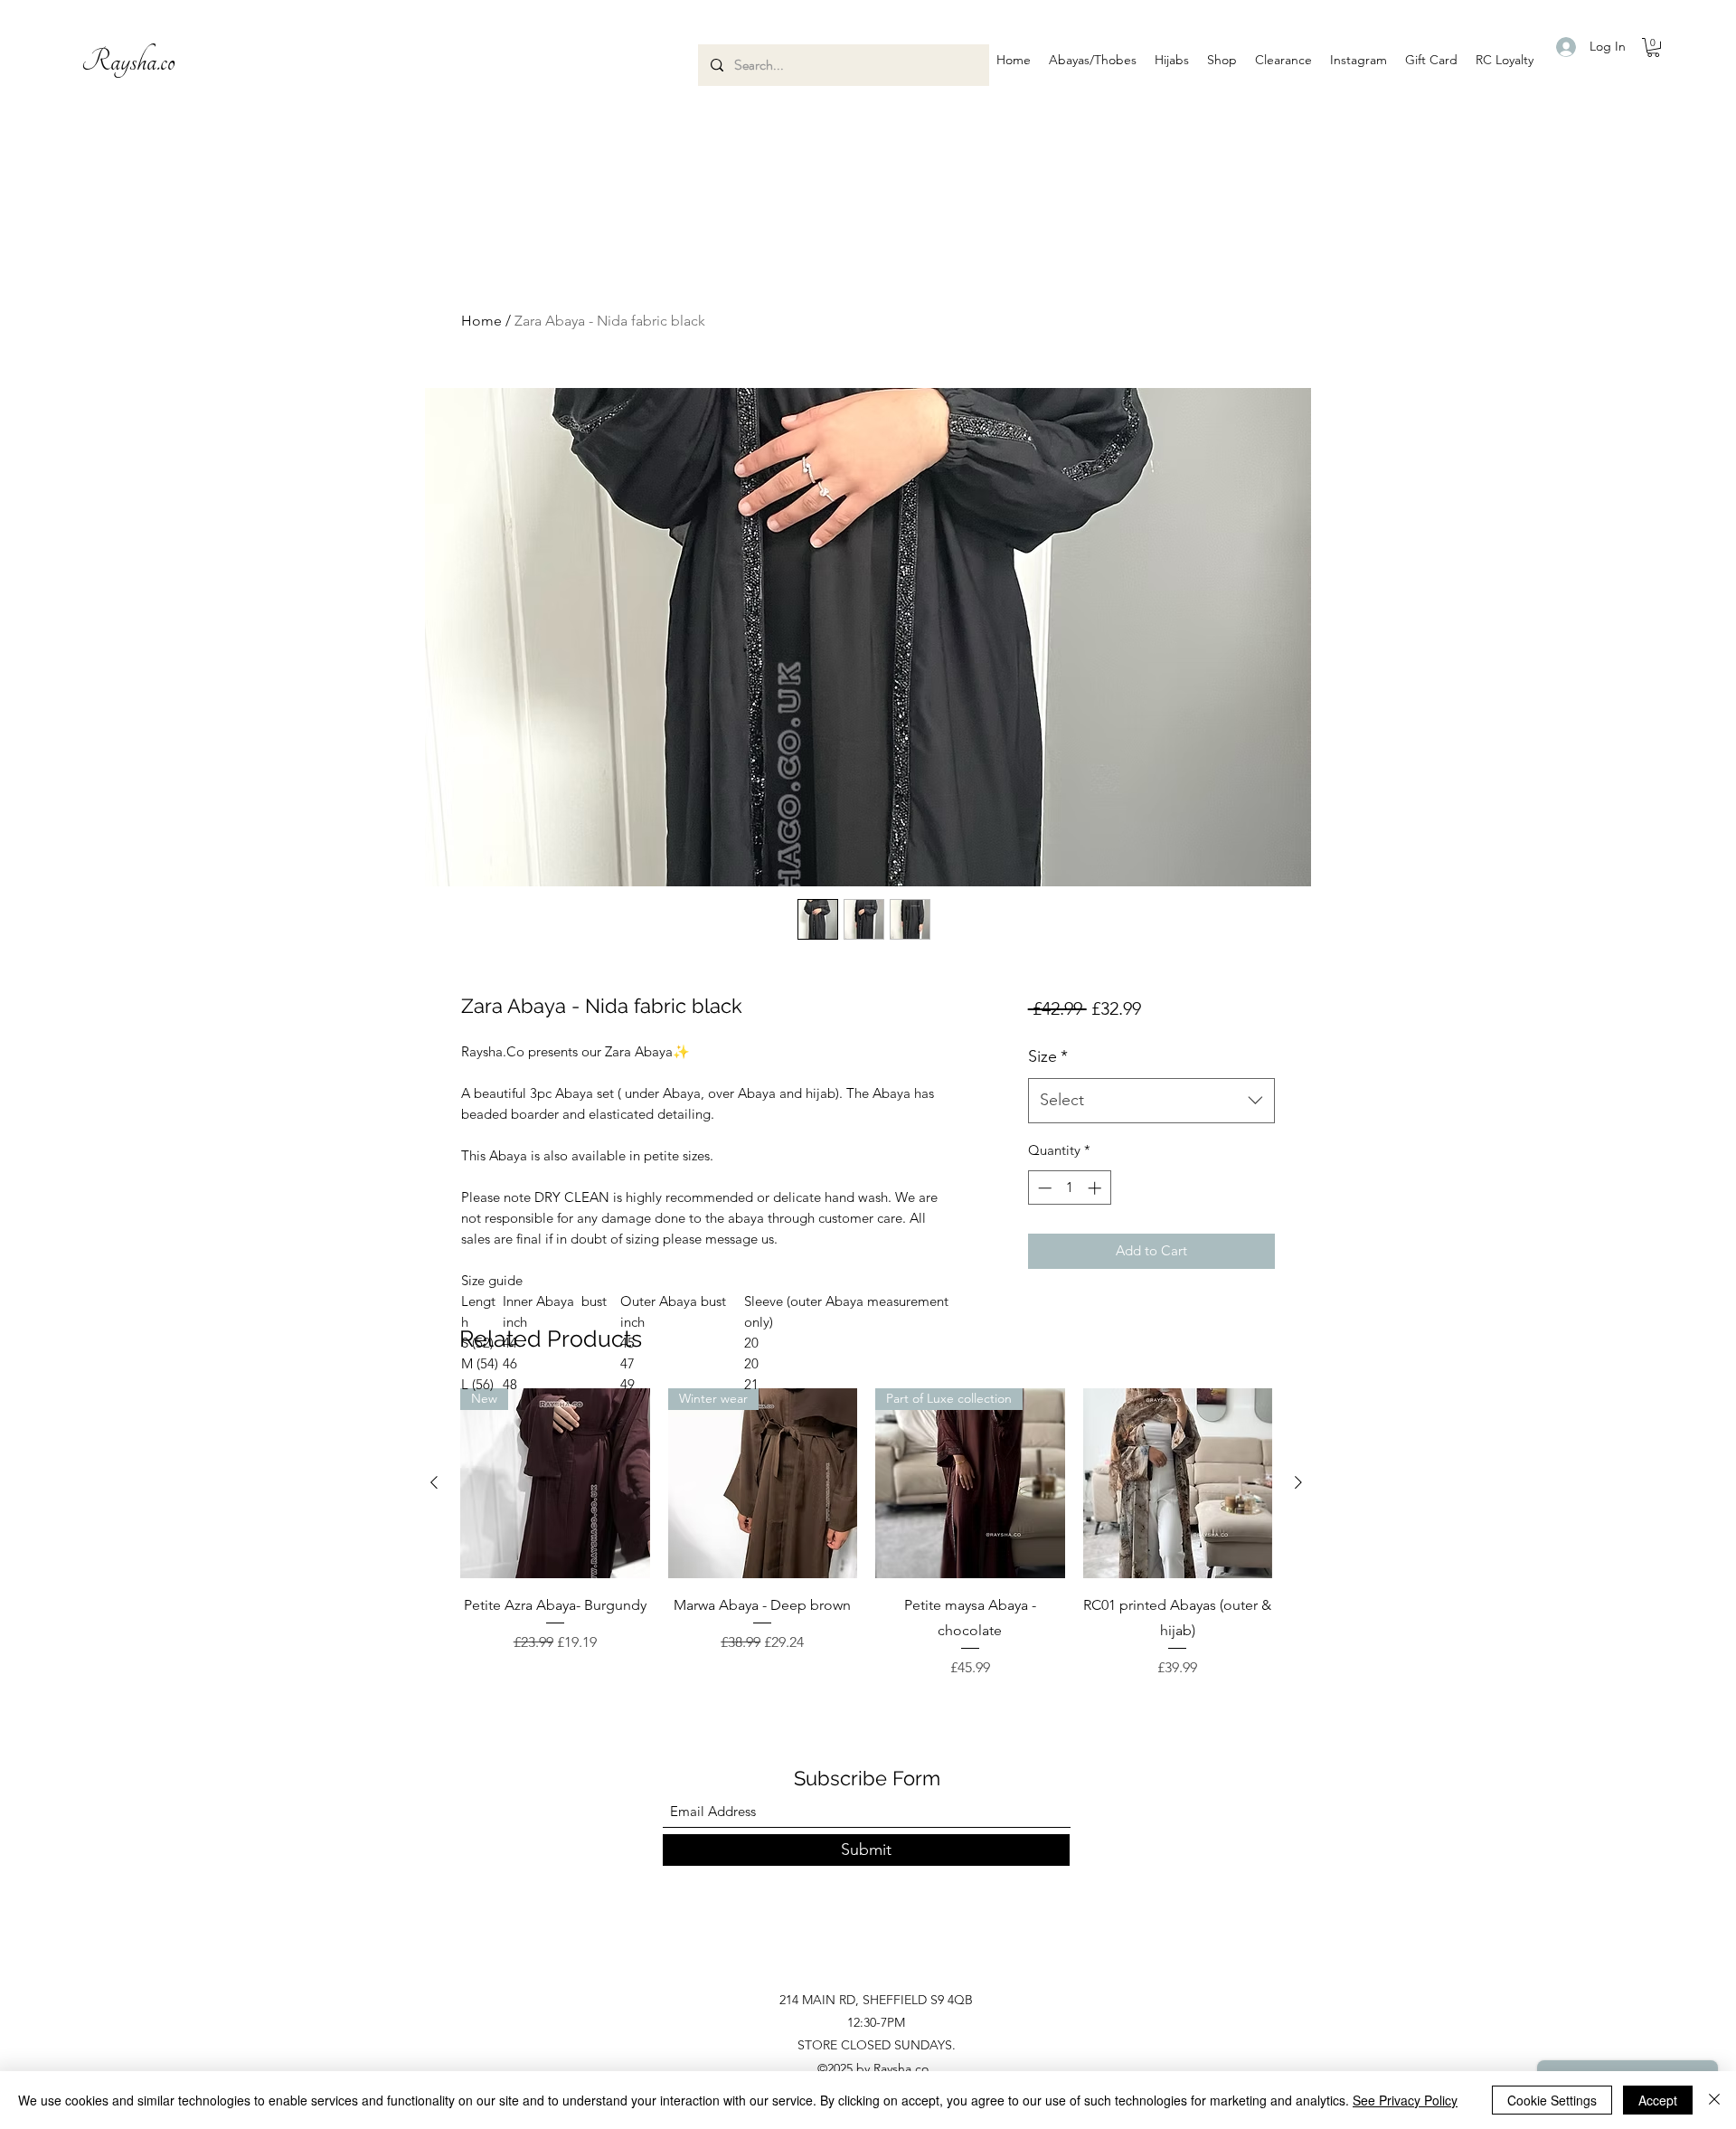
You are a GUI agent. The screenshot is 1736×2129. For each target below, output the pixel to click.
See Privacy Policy (1405, 2100)
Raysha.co (128, 62)
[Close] (1714, 2100)
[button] (1093, 60)
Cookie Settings (1552, 2100)
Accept (1658, 2100)
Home (481, 321)
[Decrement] (1043, 1188)
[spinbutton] (1069, 1188)
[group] (866, 1533)
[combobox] (1151, 1101)
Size (1048, 1056)
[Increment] (1096, 1188)
